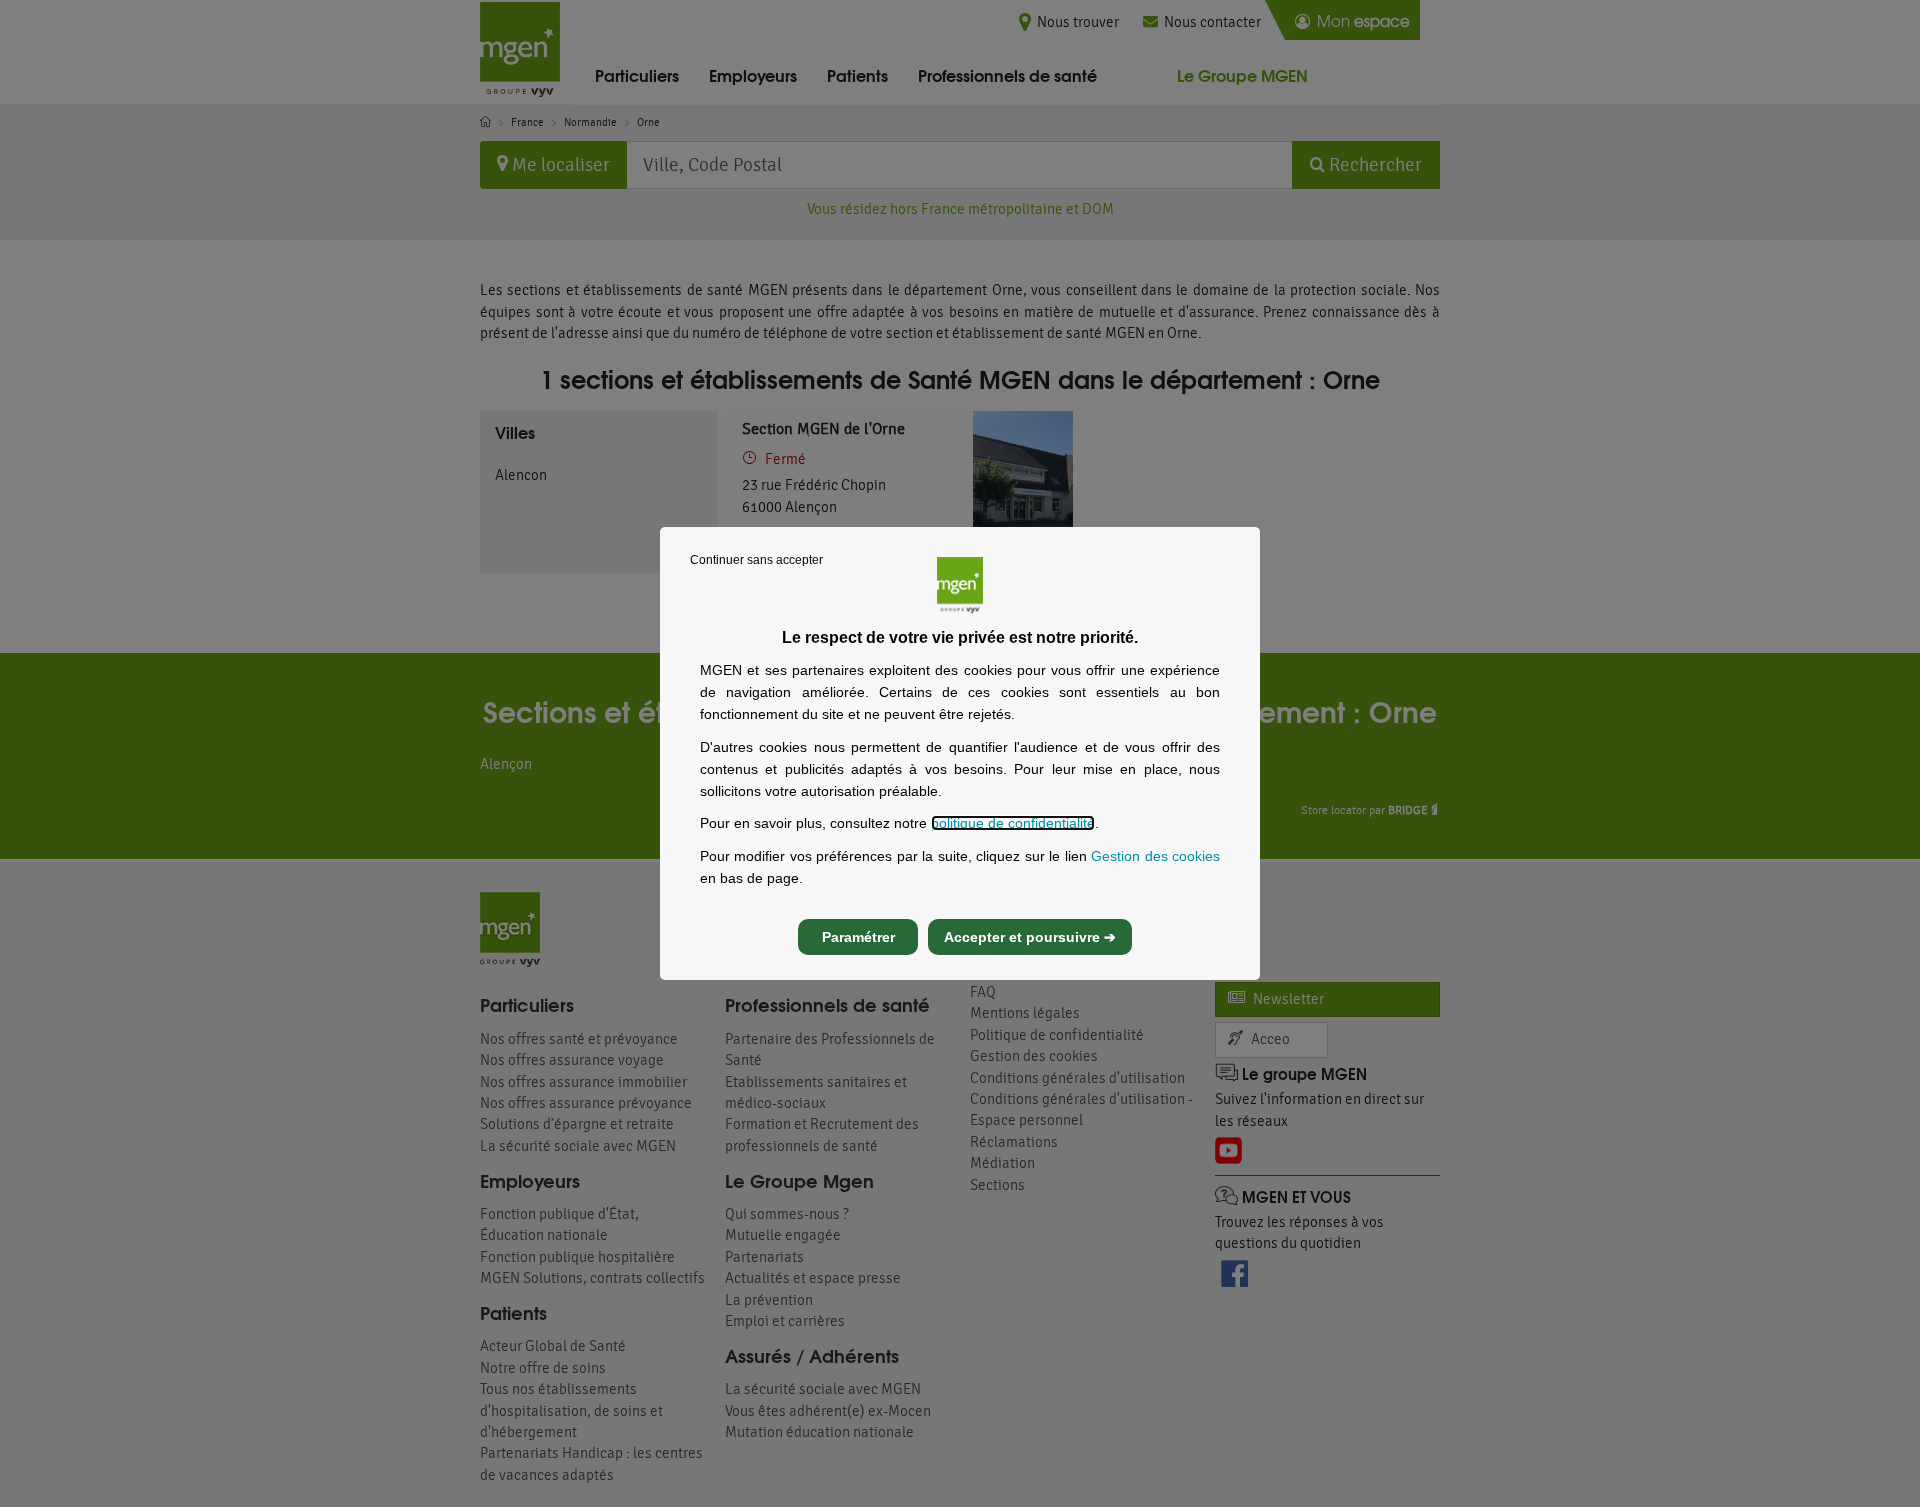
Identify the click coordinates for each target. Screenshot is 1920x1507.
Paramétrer (858, 937)
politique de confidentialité (1013, 823)
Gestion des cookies (1155, 856)
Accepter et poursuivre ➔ (1030, 937)
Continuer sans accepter (756, 560)
